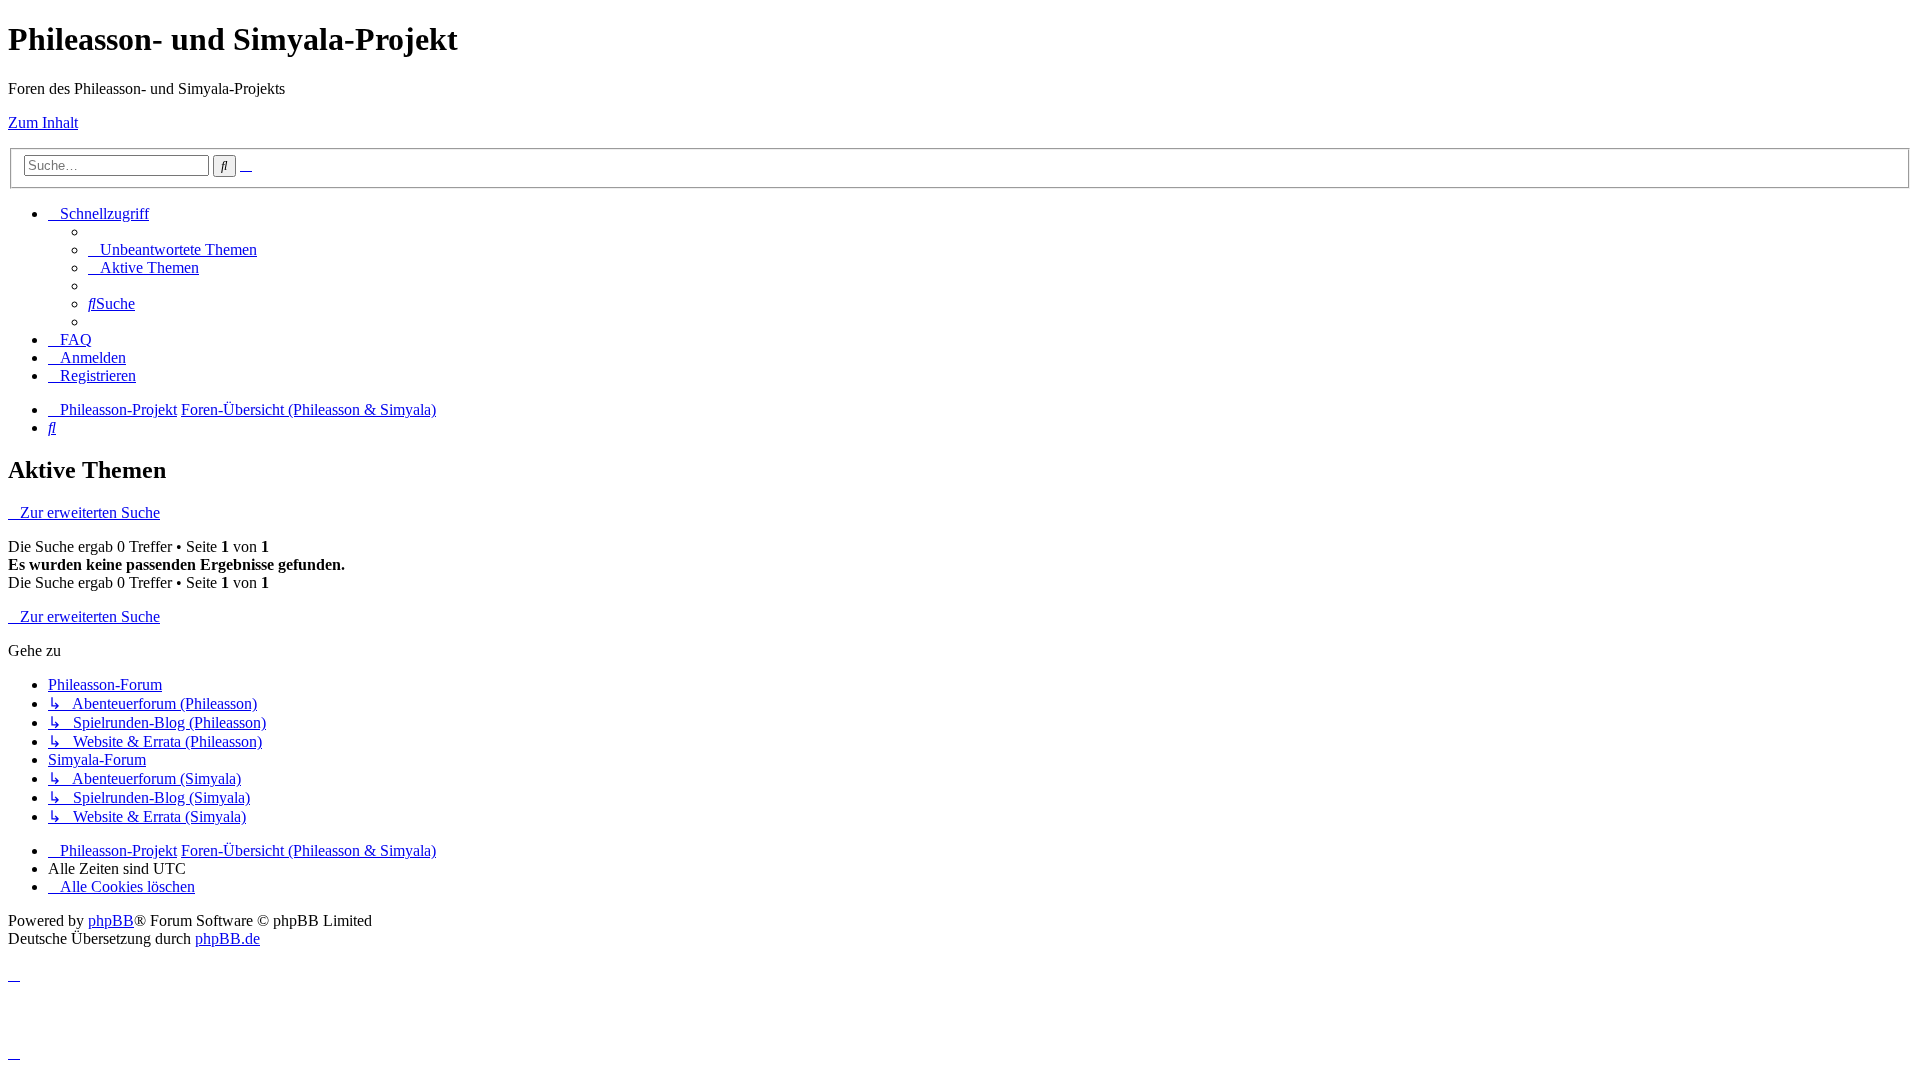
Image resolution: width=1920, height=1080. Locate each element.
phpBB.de (227, 938)
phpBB (111, 920)
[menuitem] (172, 249)
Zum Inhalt (43, 122)
